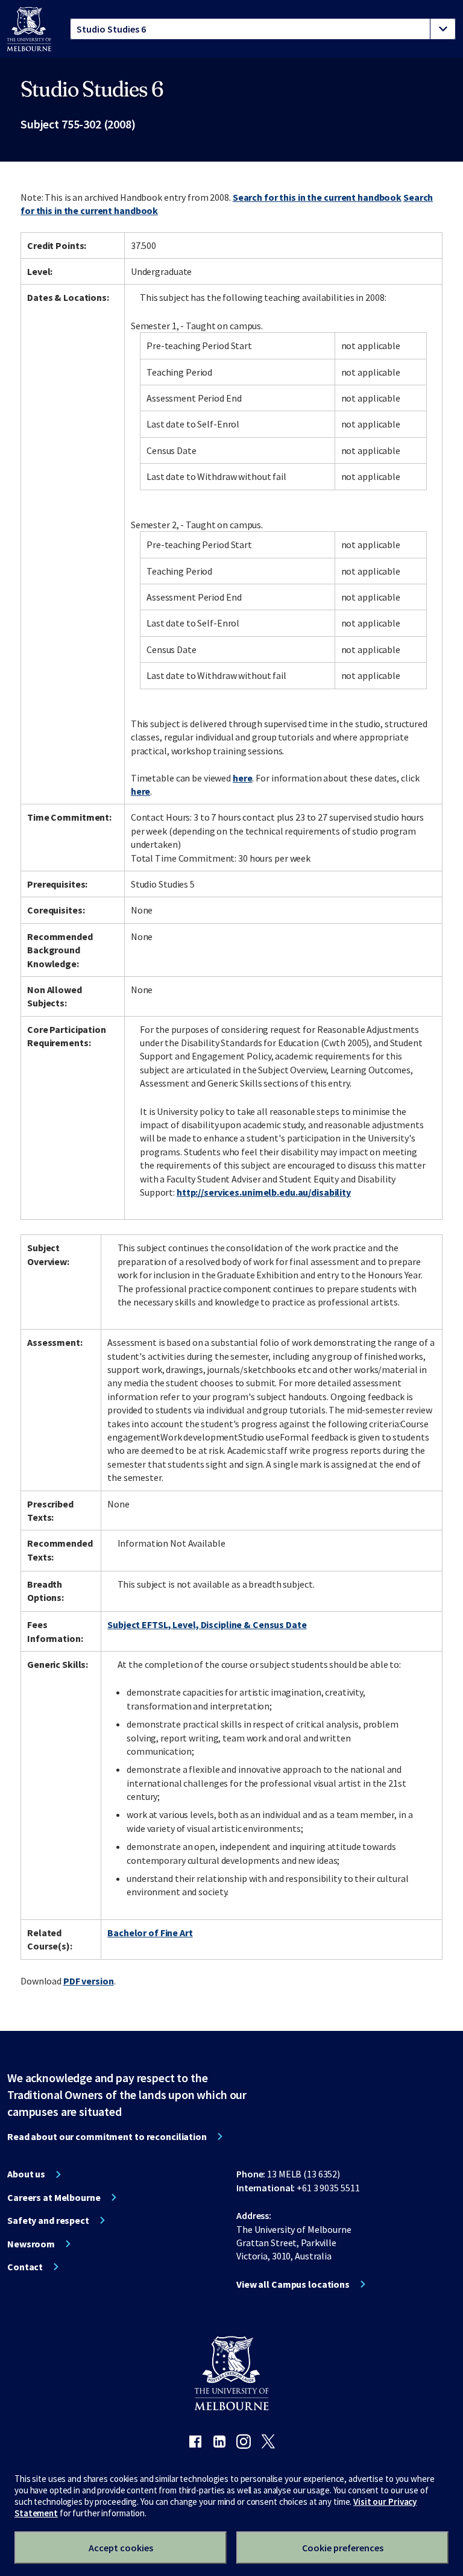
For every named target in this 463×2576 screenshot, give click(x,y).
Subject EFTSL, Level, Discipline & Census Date (207, 1624)
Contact (25, 2267)
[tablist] (263, 29)
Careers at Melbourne (54, 2197)
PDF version (89, 1981)
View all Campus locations (293, 2284)
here (243, 778)
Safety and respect (48, 2220)
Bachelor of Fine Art (150, 1933)
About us (26, 2174)
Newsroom (31, 2244)
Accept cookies (121, 2548)
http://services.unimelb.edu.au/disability (264, 1192)
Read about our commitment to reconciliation (107, 2136)
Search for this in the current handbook (317, 197)
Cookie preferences (343, 2548)
